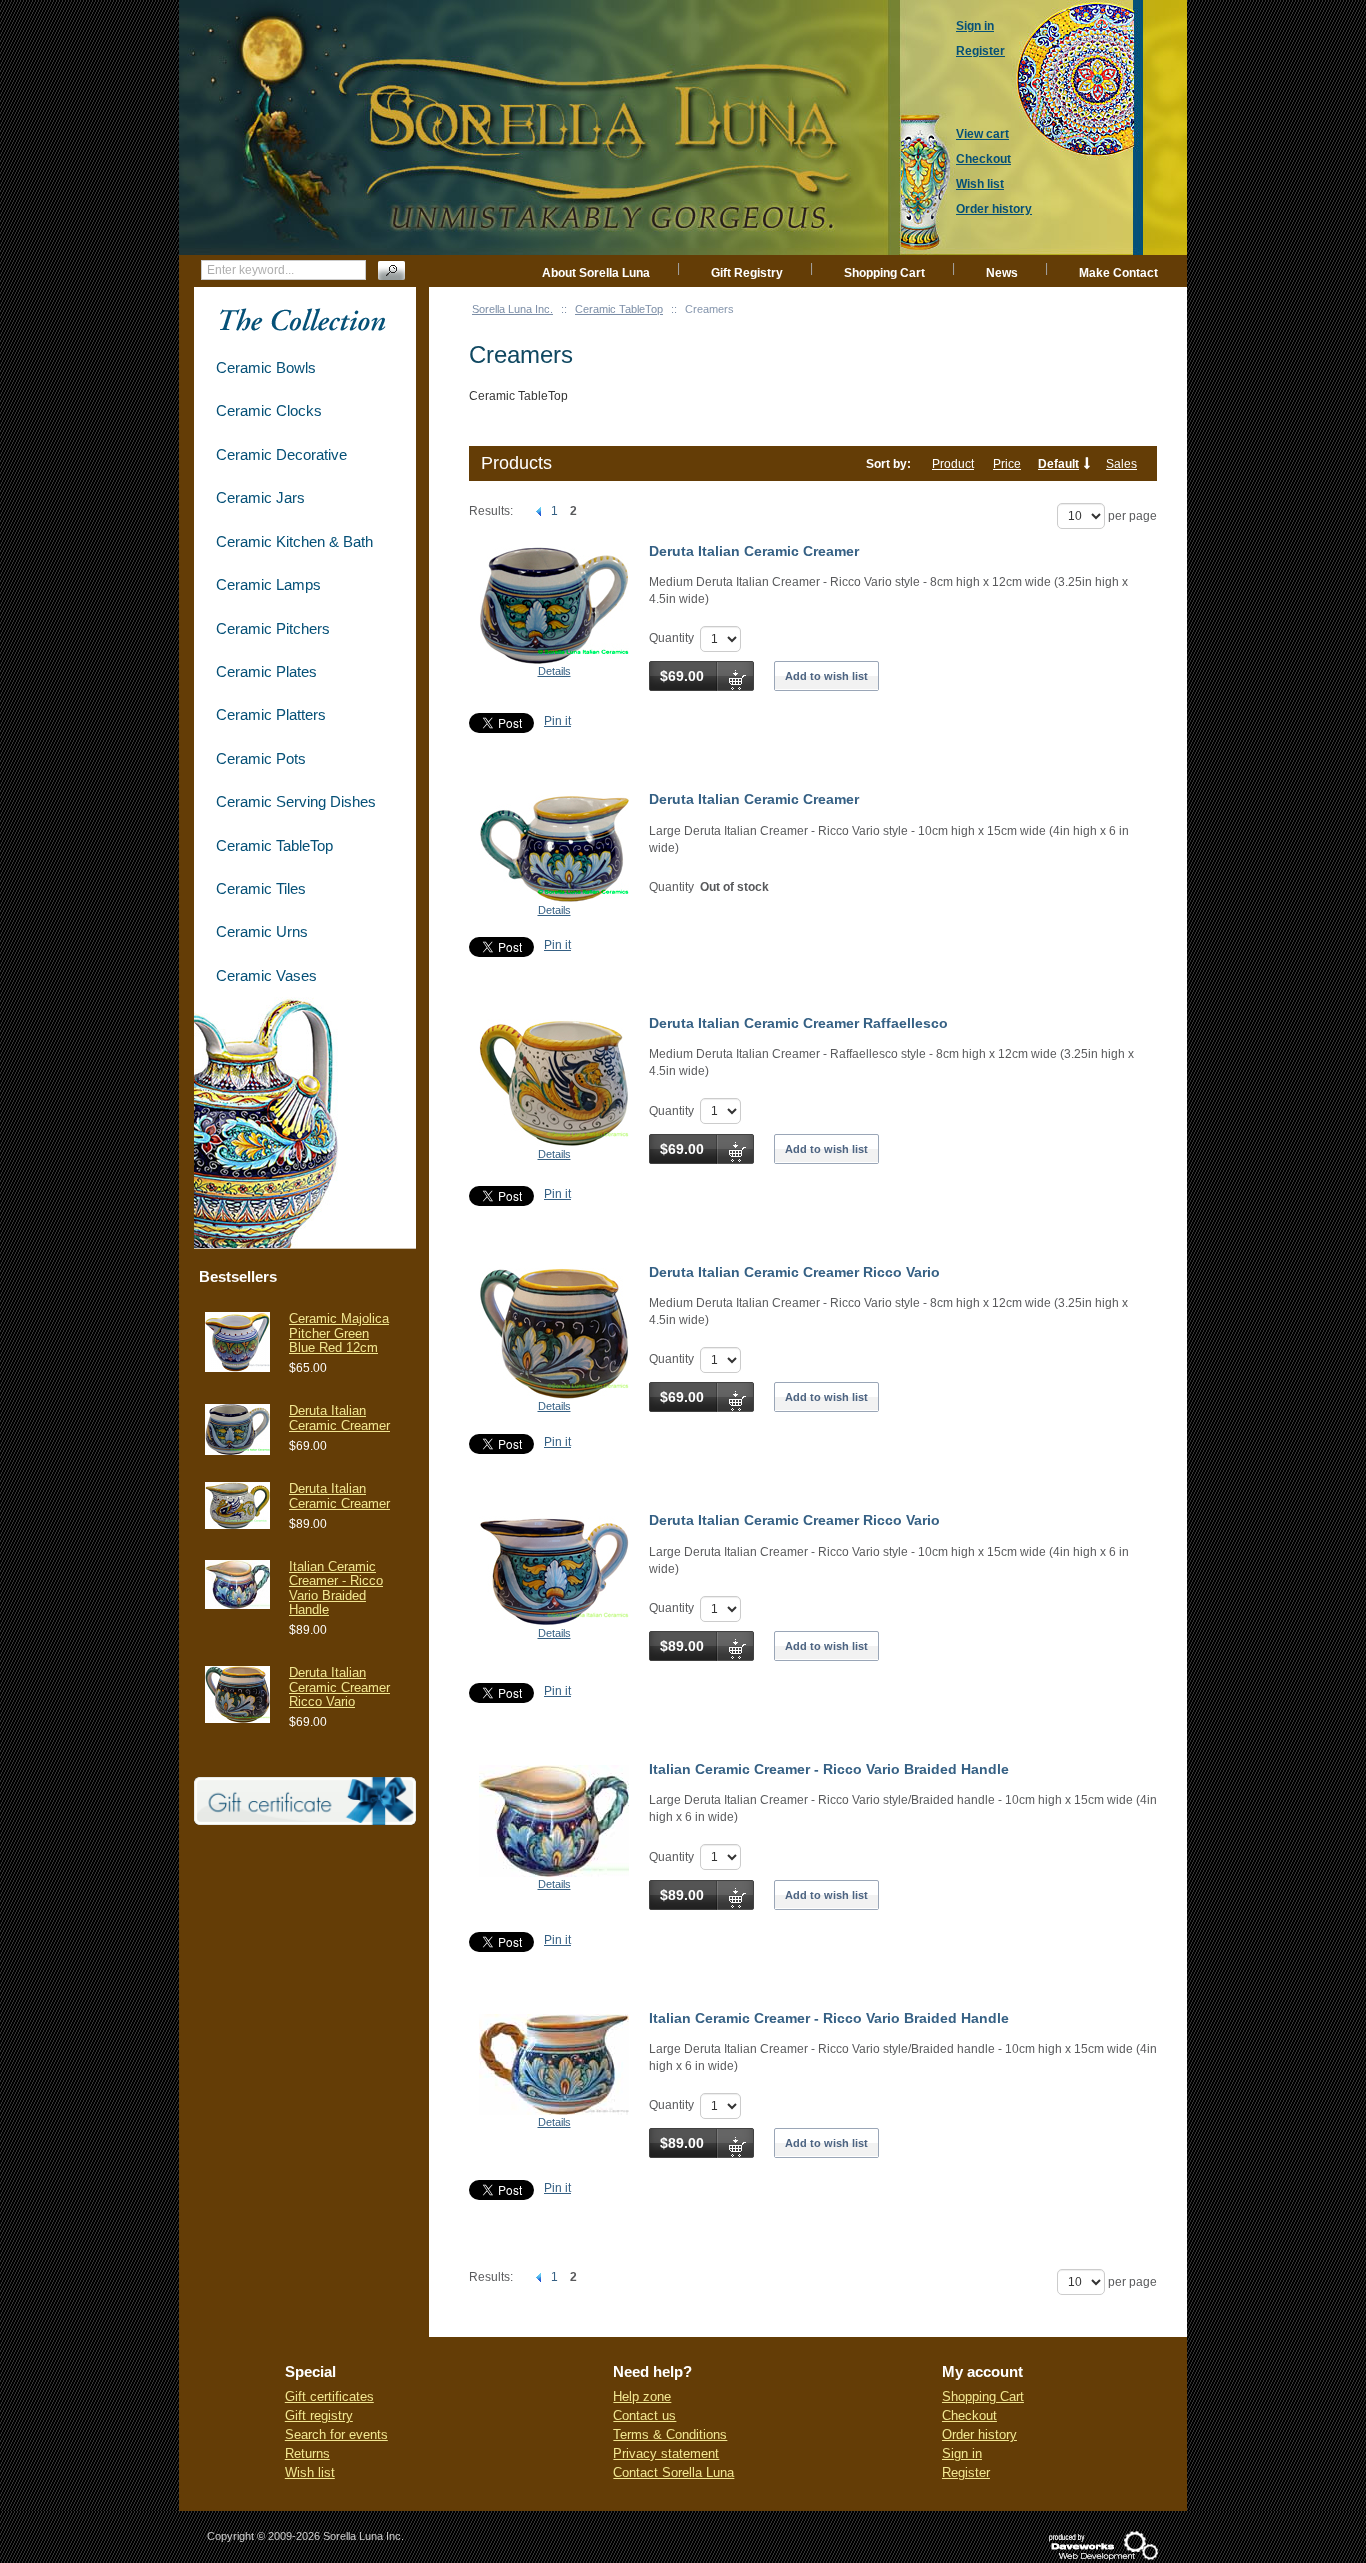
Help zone (642, 2396)
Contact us (644, 2415)
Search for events (336, 2434)
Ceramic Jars (260, 497)
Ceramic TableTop (619, 309)
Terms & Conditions (670, 2434)
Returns (307, 2453)
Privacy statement (666, 2453)
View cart (982, 134)
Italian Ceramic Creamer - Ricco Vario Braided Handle (829, 1769)
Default (1058, 464)
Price (1007, 464)
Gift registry (319, 2415)
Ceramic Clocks (269, 410)
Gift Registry (747, 273)
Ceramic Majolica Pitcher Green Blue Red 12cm (339, 1333)
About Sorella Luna (596, 273)
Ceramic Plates (266, 671)
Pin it (557, 721)
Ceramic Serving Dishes (296, 801)
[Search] (391, 270)
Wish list (310, 2472)
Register (966, 2472)
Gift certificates (329, 2396)
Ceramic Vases (266, 975)
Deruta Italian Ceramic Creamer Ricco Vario (794, 1272)
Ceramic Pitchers (273, 628)
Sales (1121, 464)
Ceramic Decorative (281, 454)
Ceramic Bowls (266, 367)
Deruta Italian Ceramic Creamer (754, 551)
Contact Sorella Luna (673, 2472)
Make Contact (1118, 273)
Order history (979, 2434)
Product (953, 464)
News (1002, 273)
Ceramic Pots (261, 758)
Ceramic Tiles (261, 888)
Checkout (969, 2415)
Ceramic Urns (262, 931)
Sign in (962, 2453)
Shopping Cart (884, 273)
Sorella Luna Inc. (512, 309)
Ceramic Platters (271, 714)
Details (554, 671)
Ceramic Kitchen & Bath (294, 541)
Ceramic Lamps (268, 584)
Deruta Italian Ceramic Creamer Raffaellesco (798, 1023)
